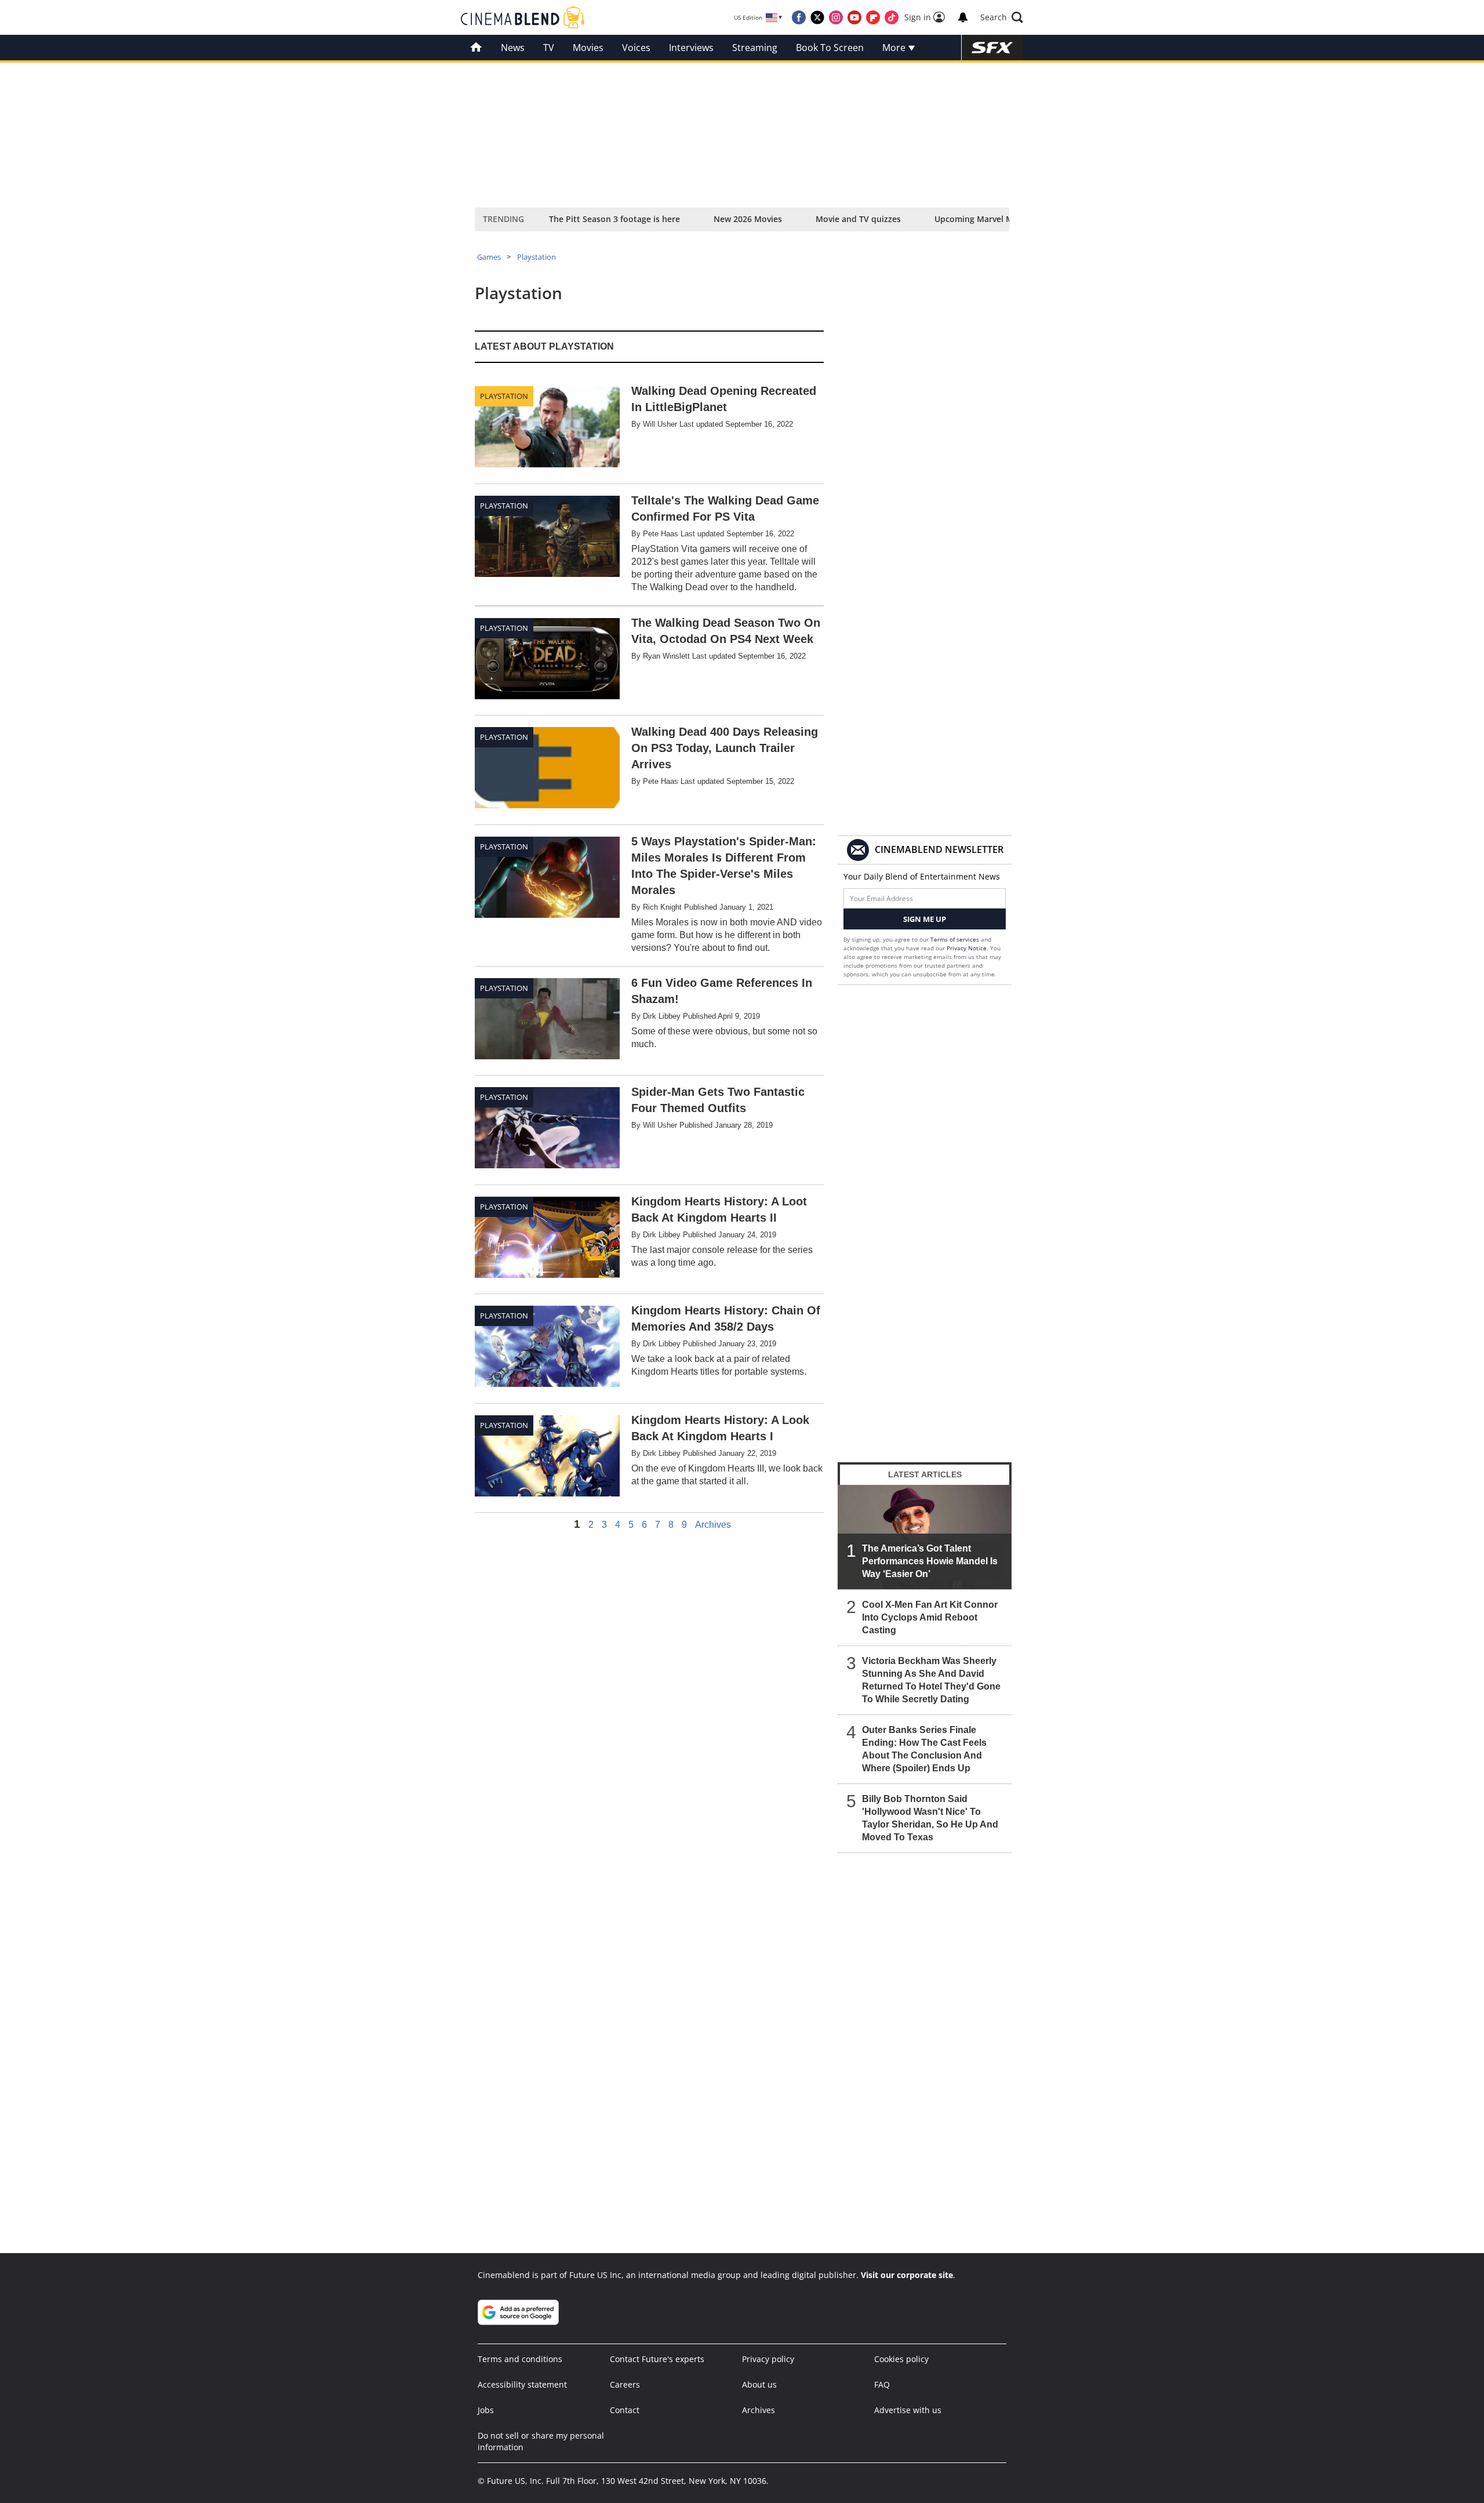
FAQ (882, 2384)
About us (759, 2384)
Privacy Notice (967, 948)
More (895, 48)
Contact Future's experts (657, 2359)
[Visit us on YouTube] (854, 17)
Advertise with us (908, 2410)
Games (489, 257)
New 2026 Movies (748, 219)
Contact (625, 2410)
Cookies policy (901, 2359)
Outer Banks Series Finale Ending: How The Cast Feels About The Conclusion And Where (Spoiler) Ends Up (924, 1749)
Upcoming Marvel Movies (984, 219)
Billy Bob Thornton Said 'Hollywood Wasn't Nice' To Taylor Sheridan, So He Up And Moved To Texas (930, 1818)
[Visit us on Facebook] (799, 17)
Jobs (486, 2410)
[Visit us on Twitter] (817, 17)
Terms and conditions (520, 2359)
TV (549, 48)
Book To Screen (830, 48)
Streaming (755, 48)
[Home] (476, 48)
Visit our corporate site (907, 2275)
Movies (588, 48)
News (513, 48)
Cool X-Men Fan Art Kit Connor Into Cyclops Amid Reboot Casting (930, 1617)
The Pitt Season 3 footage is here (614, 219)
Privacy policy (768, 2359)
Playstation (537, 257)
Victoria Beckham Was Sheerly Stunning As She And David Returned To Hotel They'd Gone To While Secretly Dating (931, 1680)
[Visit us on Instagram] (836, 17)
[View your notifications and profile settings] (963, 17)
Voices (636, 48)
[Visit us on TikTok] (892, 17)
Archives (713, 1525)
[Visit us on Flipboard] (873, 17)
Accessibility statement (522, 2384)
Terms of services (956, 939)
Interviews (691, 48)
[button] (1002, 17)
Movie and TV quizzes (858, 219)
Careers (625, 2384)
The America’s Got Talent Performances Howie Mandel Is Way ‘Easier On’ (930, 1561)
